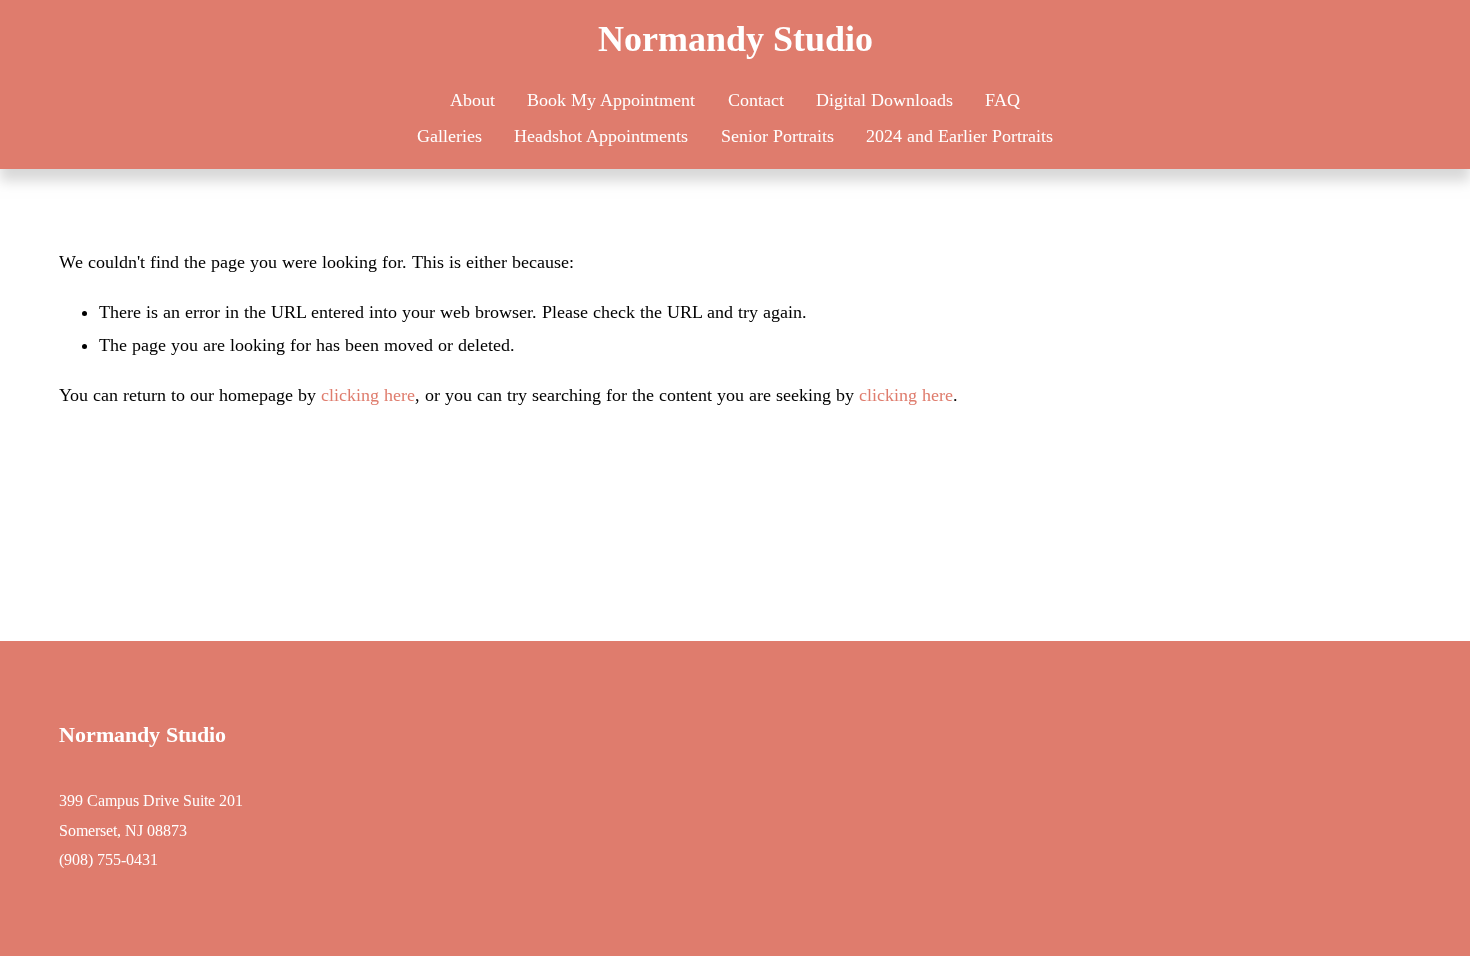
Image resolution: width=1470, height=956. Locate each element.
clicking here (368, 395)
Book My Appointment (611, 100)
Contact (756, 100)
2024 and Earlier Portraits (959, 136)
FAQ (1002, 100)
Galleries (449, 136)
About (472, 100)
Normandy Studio (735, 39)
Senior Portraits (777, 136)
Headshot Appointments (601, 136)
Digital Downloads (884, 100)
